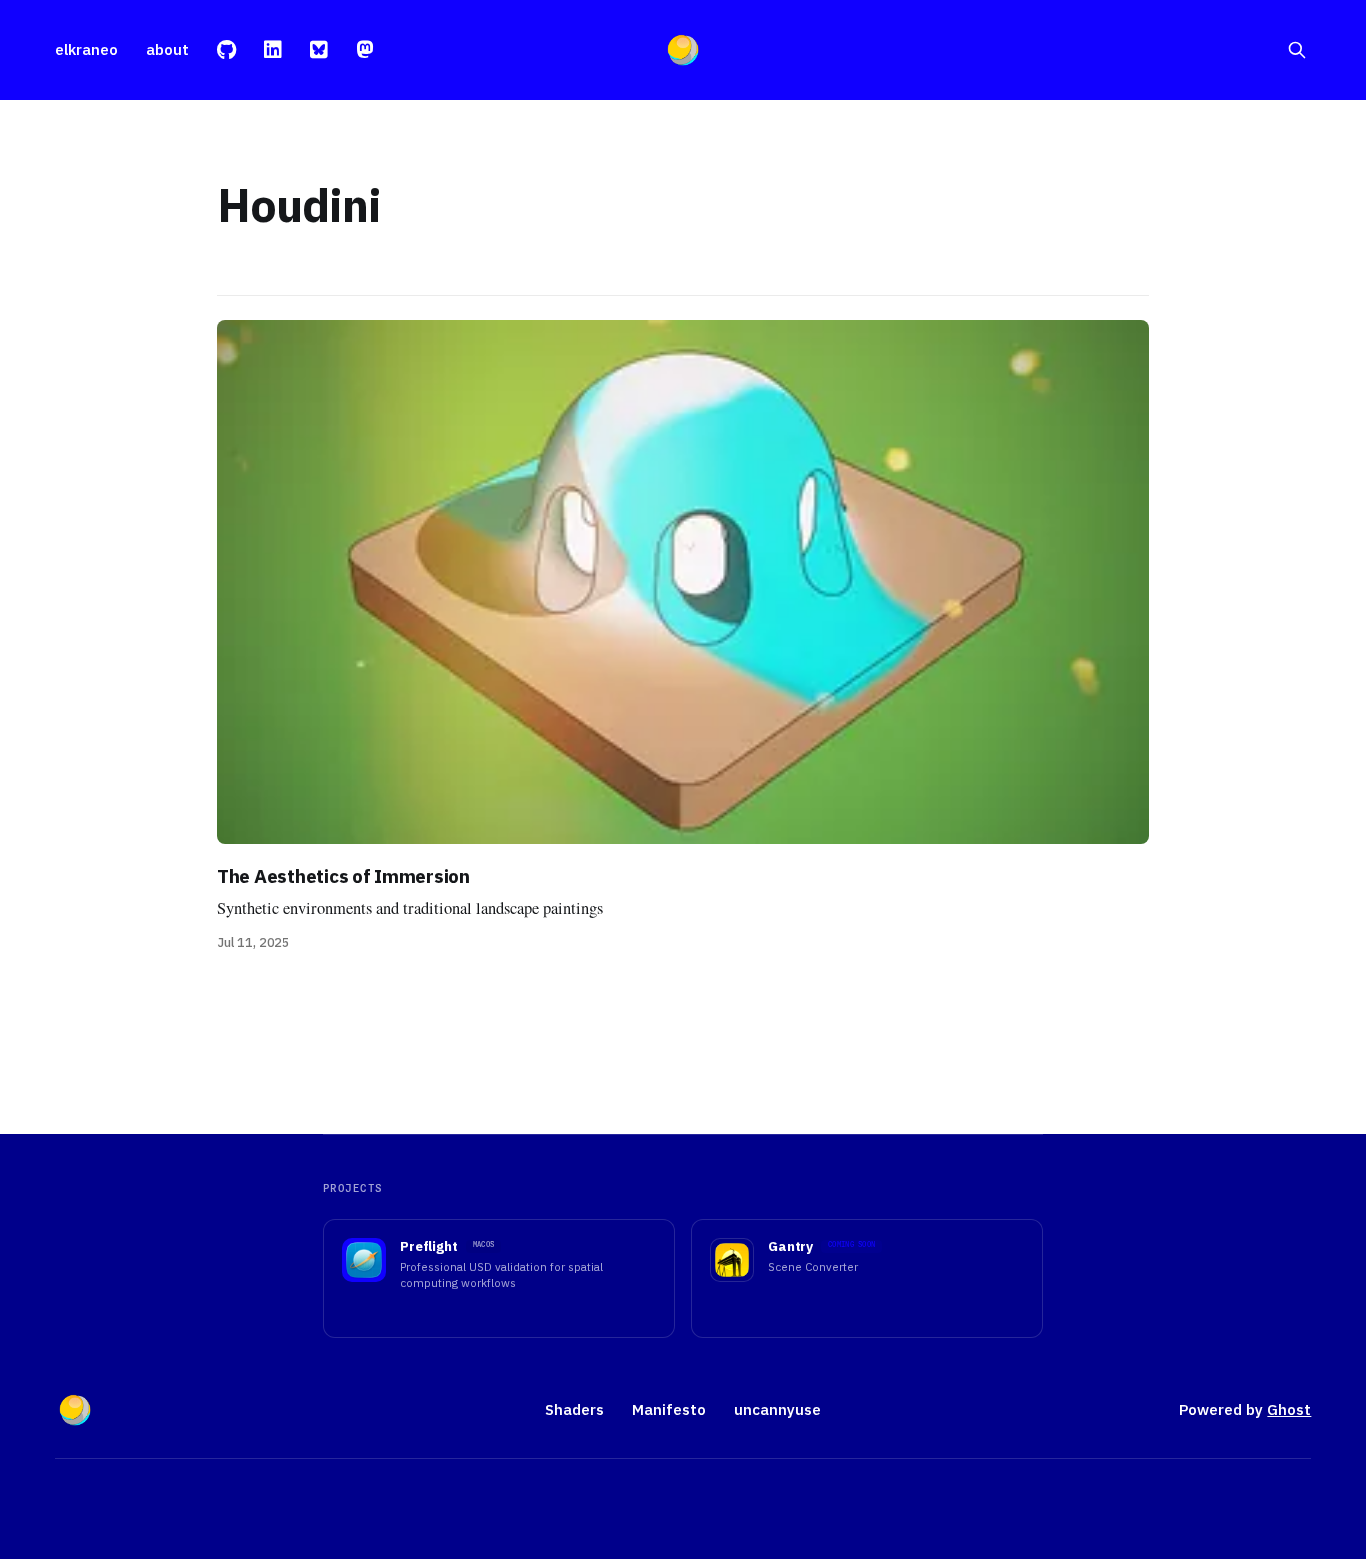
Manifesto (669, 1409)
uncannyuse (777, 1409)
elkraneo (86, 49)
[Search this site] (1297, 50)
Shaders (574, 1409)
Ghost (1289, 1409)
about (167, 49)
